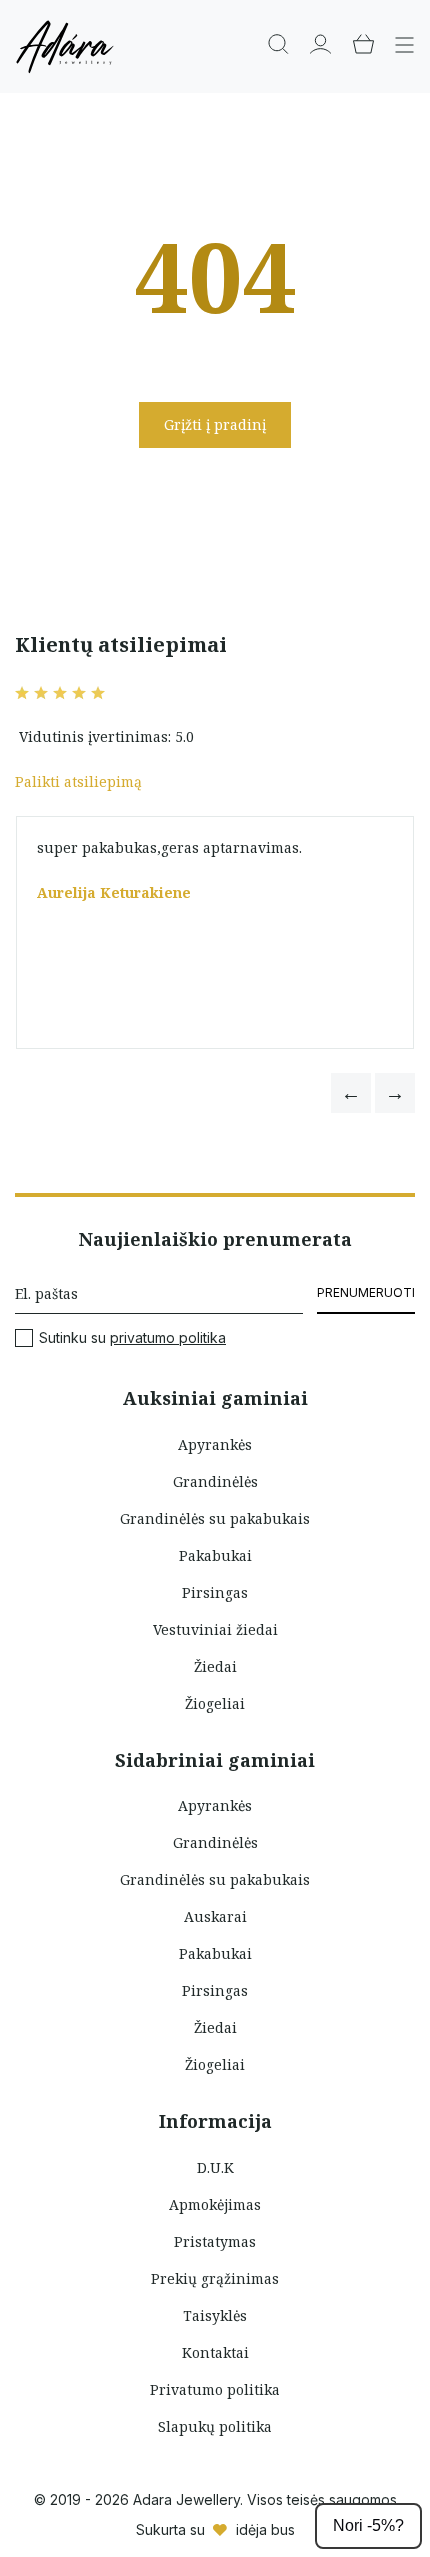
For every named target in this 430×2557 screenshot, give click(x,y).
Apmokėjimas (215, 2204)
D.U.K (215, 2167)
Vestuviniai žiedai (215, 1629)
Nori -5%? (368, 2525)
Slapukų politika (215, 2426)
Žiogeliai (215, 1703)
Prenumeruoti (366, 1292)
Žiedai (215, 1666)
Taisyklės (215, 2315)
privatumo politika (168, 1337)
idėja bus (265, 2529)
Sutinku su (132, 1338)
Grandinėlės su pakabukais (215, 1518)
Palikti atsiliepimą (78, 781)
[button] (351, 1093)
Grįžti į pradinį (215, 424)
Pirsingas (215, 1592)
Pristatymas (215, 2241)
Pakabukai (215, 1555)
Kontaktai (215, 2352)
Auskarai (215, 1916)
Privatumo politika (215, 2389)
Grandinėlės (215, 1481)
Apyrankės (215, 1444)
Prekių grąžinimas (215, 2278)
